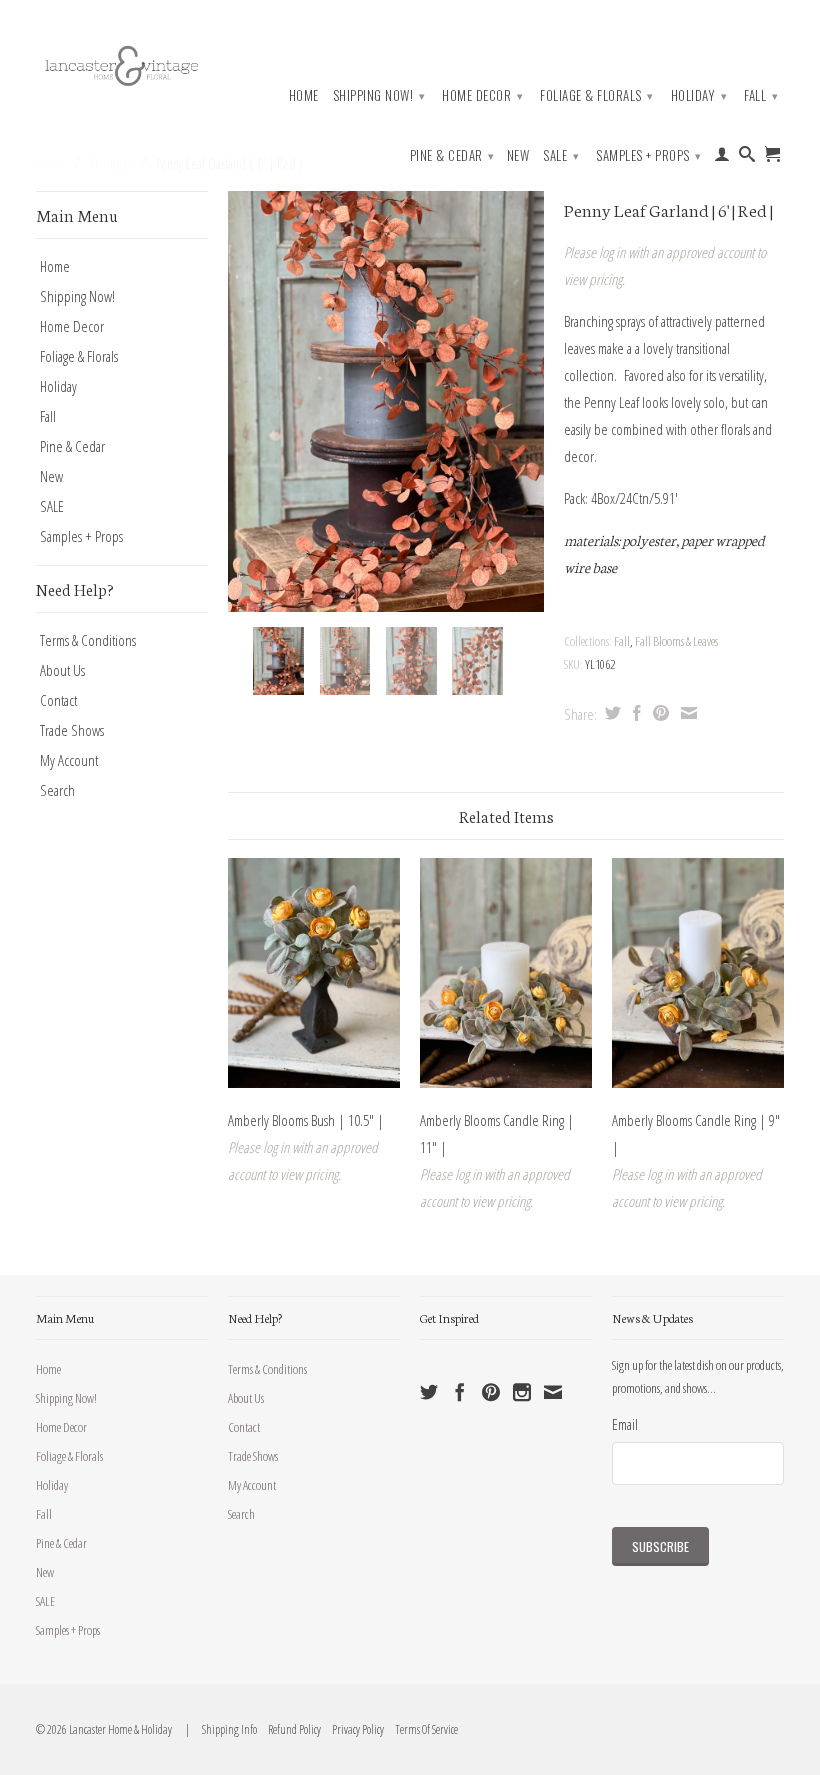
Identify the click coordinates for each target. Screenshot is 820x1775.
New (518, 155)
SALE (561, 155)
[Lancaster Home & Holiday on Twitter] (429, 1392)
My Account (69, 760)
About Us (62, 670)
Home (304, 95)
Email (625, 1424)
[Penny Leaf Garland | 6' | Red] (386, 401)
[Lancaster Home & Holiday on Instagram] (522, 1392)
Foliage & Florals (597, 95)
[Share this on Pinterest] (658, 713)
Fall (761, 95)
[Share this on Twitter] (610, 713)
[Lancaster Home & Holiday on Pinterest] (491, 1392)
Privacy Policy (353, 1729)
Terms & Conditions (88, 640)
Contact (58, 700)
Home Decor (482, 95)
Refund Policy (290, 1729)
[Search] (747, 158)
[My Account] (722, 158)
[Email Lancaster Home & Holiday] (553, 1392)
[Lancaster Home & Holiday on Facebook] (460, 1392)
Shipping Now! (379, 95)
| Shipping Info (219, 1729)
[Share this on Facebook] (634, 713)
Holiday (699, 95)
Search (57, 790)
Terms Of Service (422, 1729)
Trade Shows (72, 730)
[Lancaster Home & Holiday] (122, 63)
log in (612, 252)
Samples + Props (649, 155)
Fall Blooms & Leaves (676, 641)
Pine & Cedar (452, 155)
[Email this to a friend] (686, 713)
